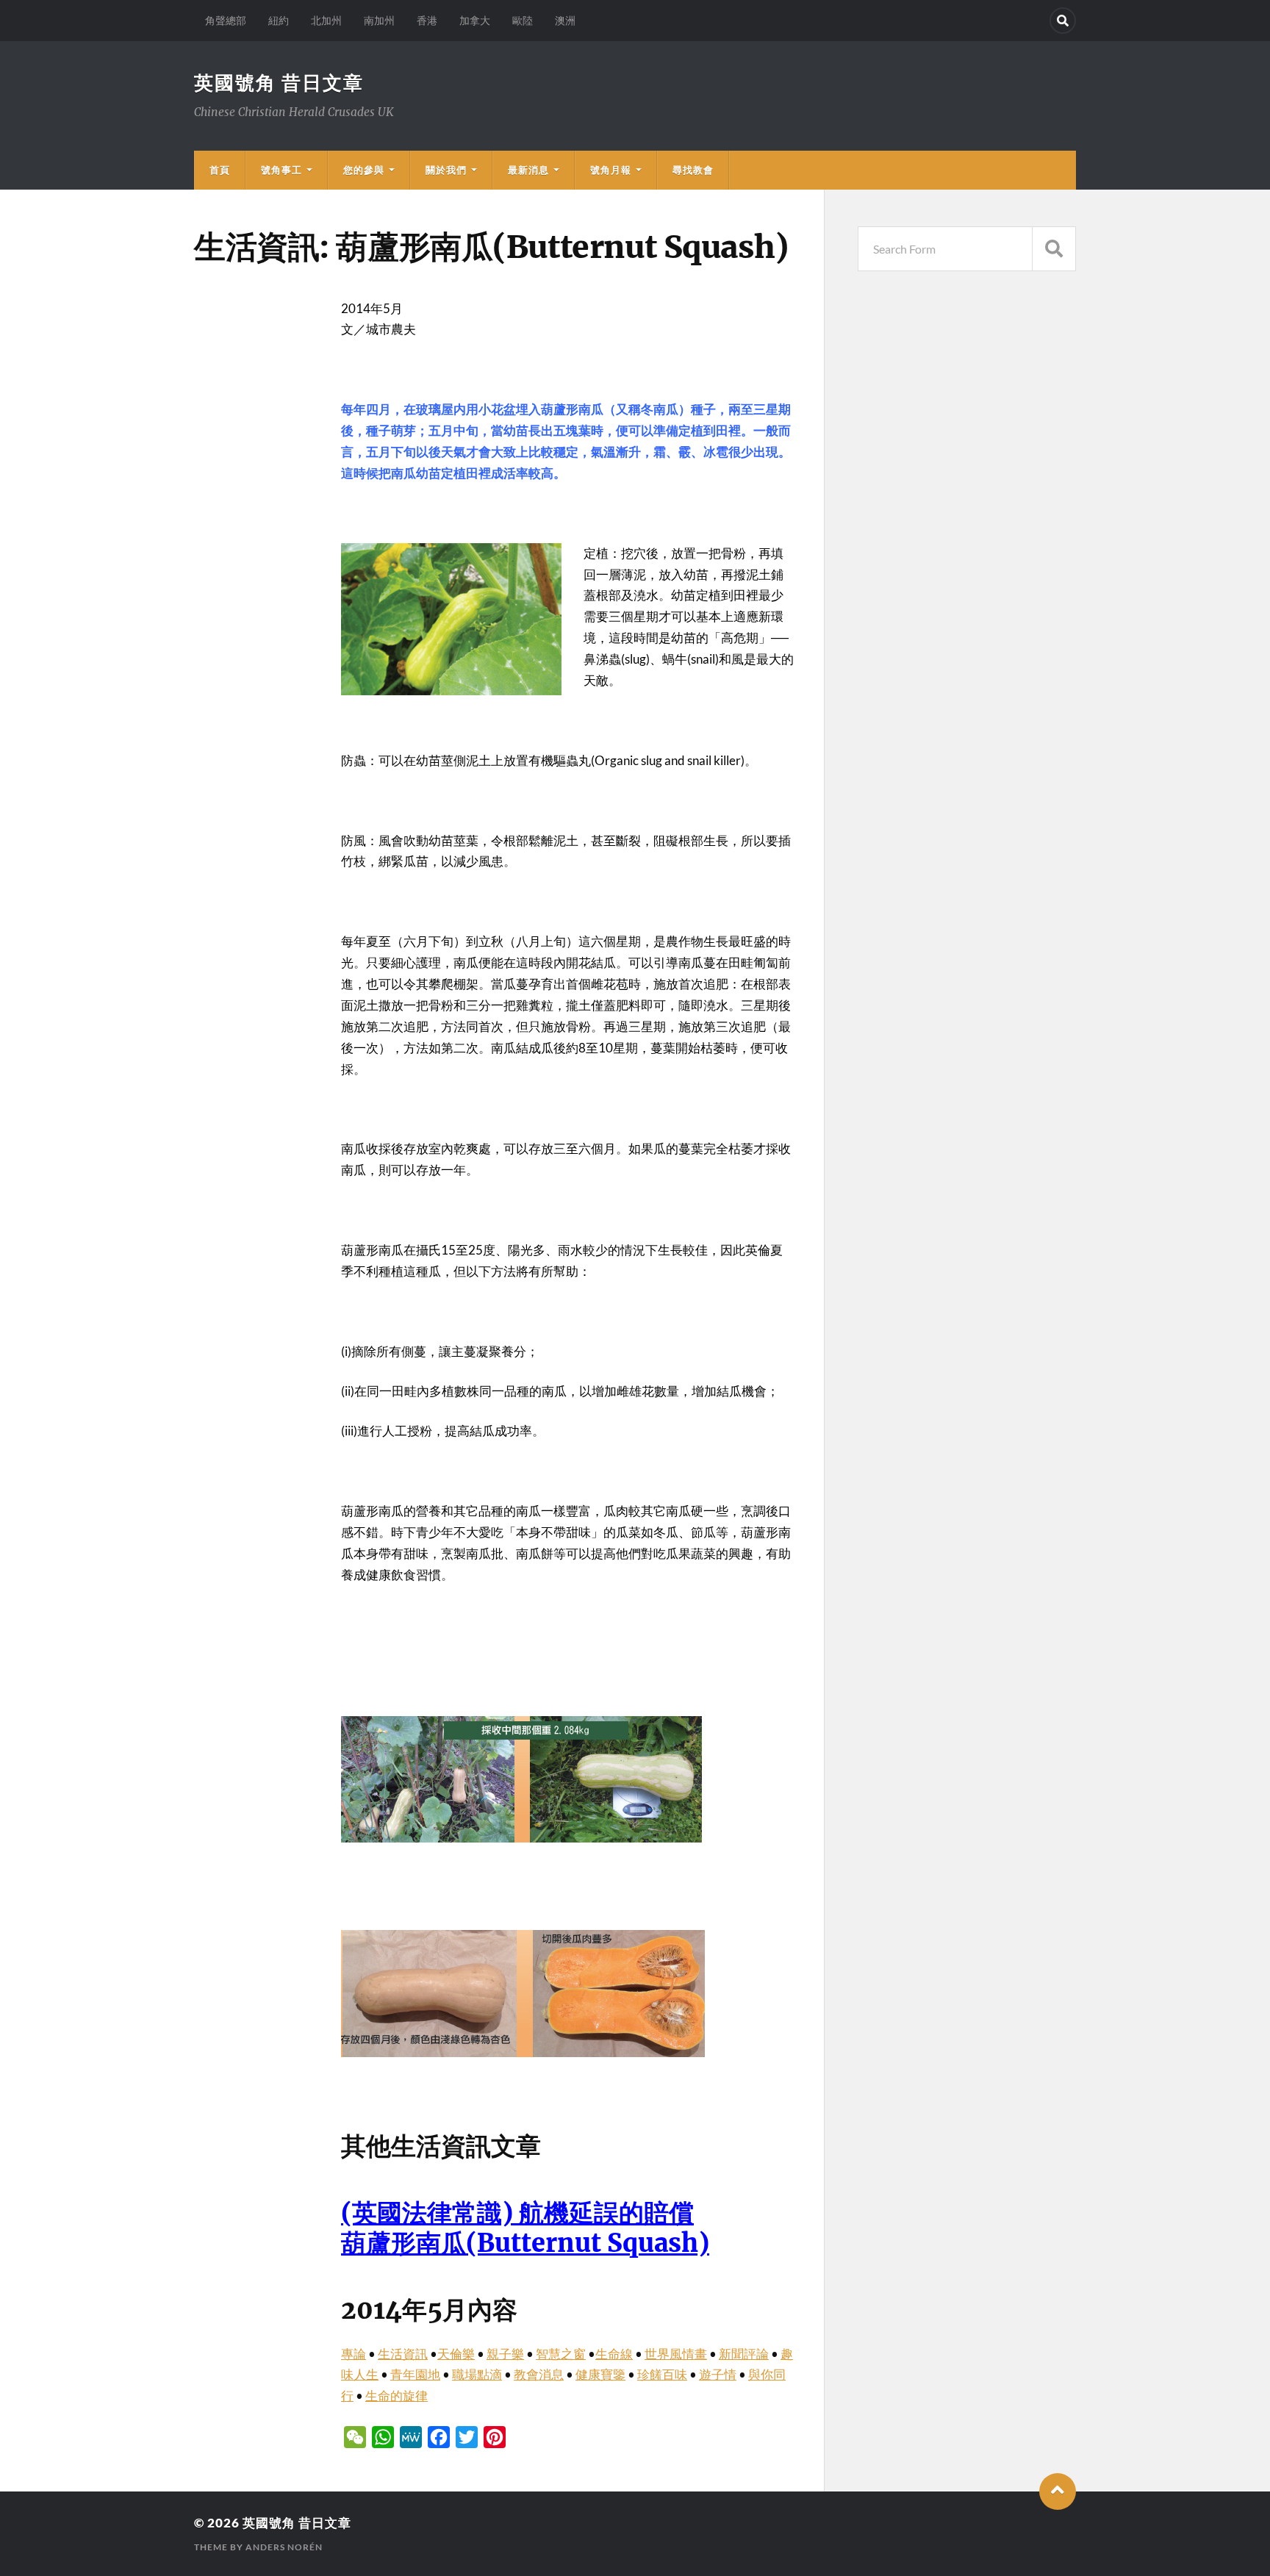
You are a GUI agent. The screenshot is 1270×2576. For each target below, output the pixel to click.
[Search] (1063, 21)
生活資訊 (403, 2354)
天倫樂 (456, 2354)
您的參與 (364, 170)
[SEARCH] (1054, 249)
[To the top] (1058, 2491)
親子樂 (505, 2354)
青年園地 (415, 2374)
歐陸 (523, 20)
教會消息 (539, 2374)
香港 (427, 20)
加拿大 (475, 20)
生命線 (614, 2354)
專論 (354, 2354)
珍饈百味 (662, 2374)
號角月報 (611, 170)
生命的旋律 (397, 2396)
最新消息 (528, 170)
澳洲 (565, 20)
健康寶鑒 (600, 2374)
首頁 (220, 170)
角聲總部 (226, 20)
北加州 (326, 20)
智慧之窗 (561, 2354)
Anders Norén (284, 2547)
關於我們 (446, 170)
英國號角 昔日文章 (279, 82)
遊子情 (718, 2374)
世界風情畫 (676, 2354)
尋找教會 (693, 170)
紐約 (279, 20)
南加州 (379, 20)
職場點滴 (477, 2374)
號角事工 (281, 170)
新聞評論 (744, 2354)
